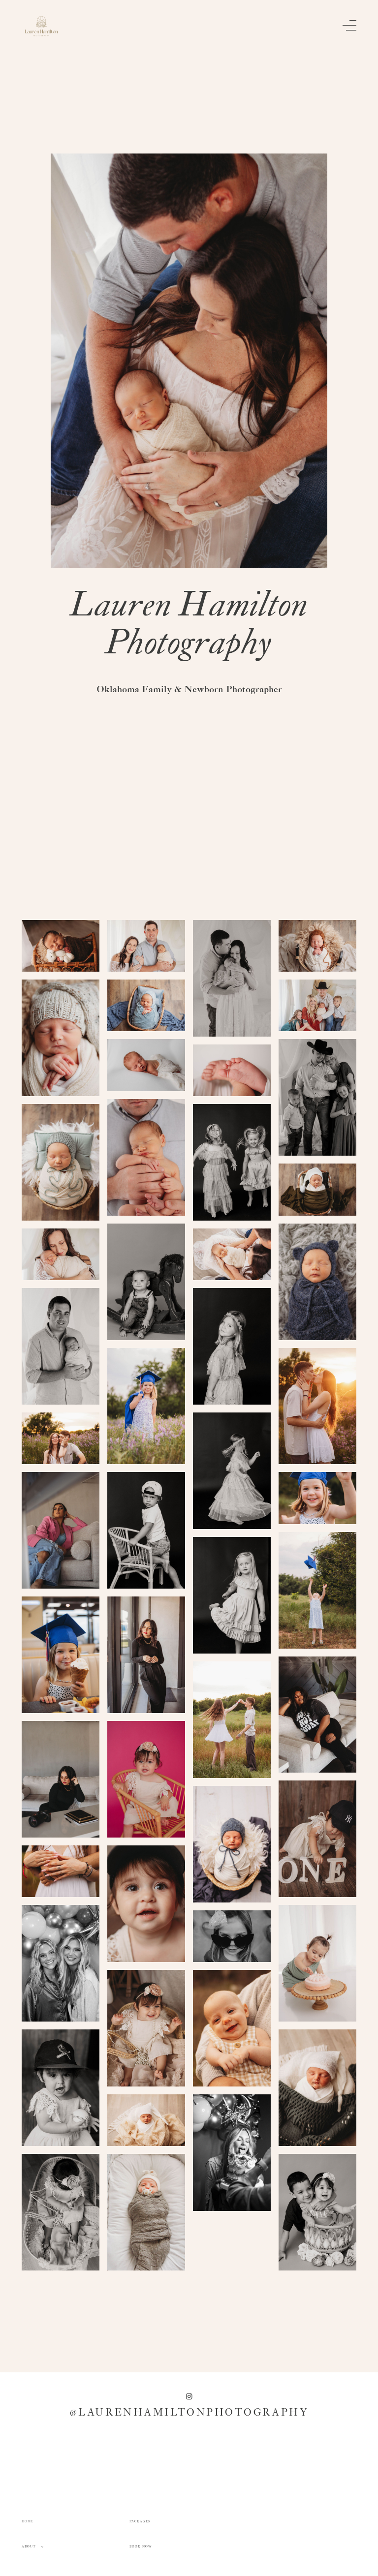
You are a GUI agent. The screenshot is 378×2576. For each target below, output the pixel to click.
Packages (140, 2522)
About (29, 2547)
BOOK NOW (141, 2547)
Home (28, 2522)
